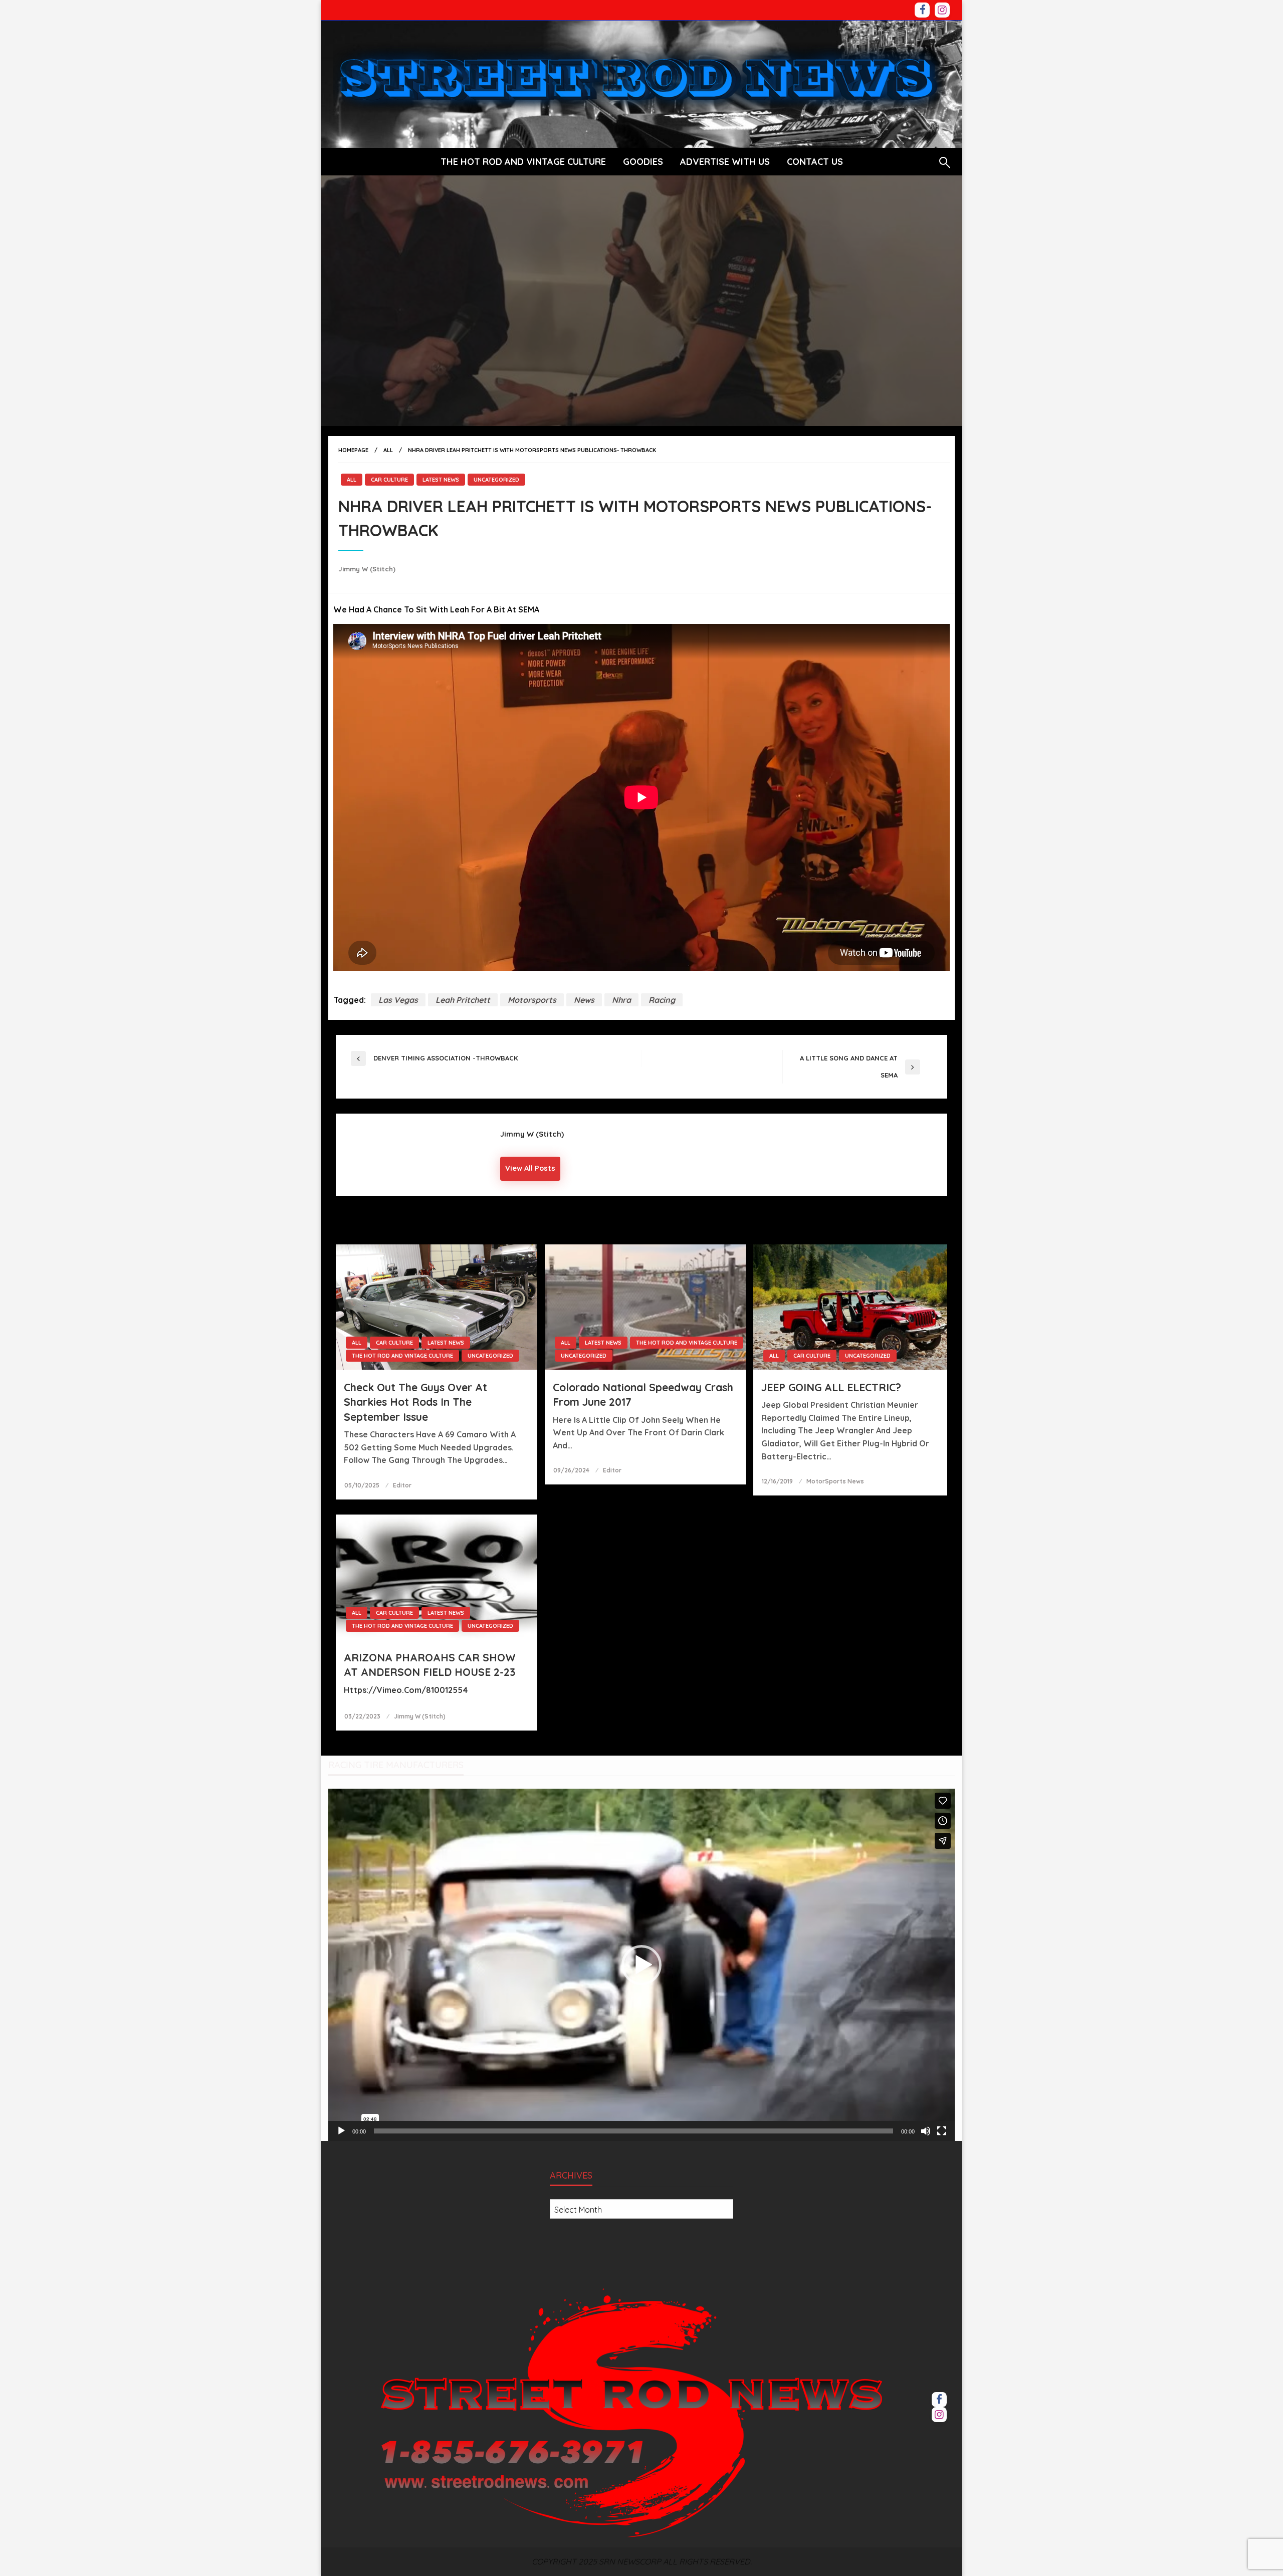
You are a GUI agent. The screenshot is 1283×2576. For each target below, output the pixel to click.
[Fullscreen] (942, 2131)
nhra (621, 1000)
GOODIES (643, 162)
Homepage (353, 450)
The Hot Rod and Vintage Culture (402, 1356)
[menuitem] (523, 162)
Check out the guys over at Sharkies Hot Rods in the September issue (415, 1402)
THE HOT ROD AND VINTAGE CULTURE (523, 162)
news (584, 1000)
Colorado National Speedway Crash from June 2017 (643, 1394)
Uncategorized (496, 480)
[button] (641, 1965)
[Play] (341, 2131)
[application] (641, 1965)
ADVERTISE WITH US (725, 162)
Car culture (389, 480)
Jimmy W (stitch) (367, 569)
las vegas (398, 1000)
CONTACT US (815, 162)
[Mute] (926, 2131)
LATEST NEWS (441, 480)
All (388, 450)
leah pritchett (463, 1000)
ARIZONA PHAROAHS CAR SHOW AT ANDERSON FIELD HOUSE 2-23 (430, 1665)
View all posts (530, 1168)
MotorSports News (835, 1481)
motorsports (532, 1000)
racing (662, 1000)
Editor (402, 1485)
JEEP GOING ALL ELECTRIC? (831, 1387)
